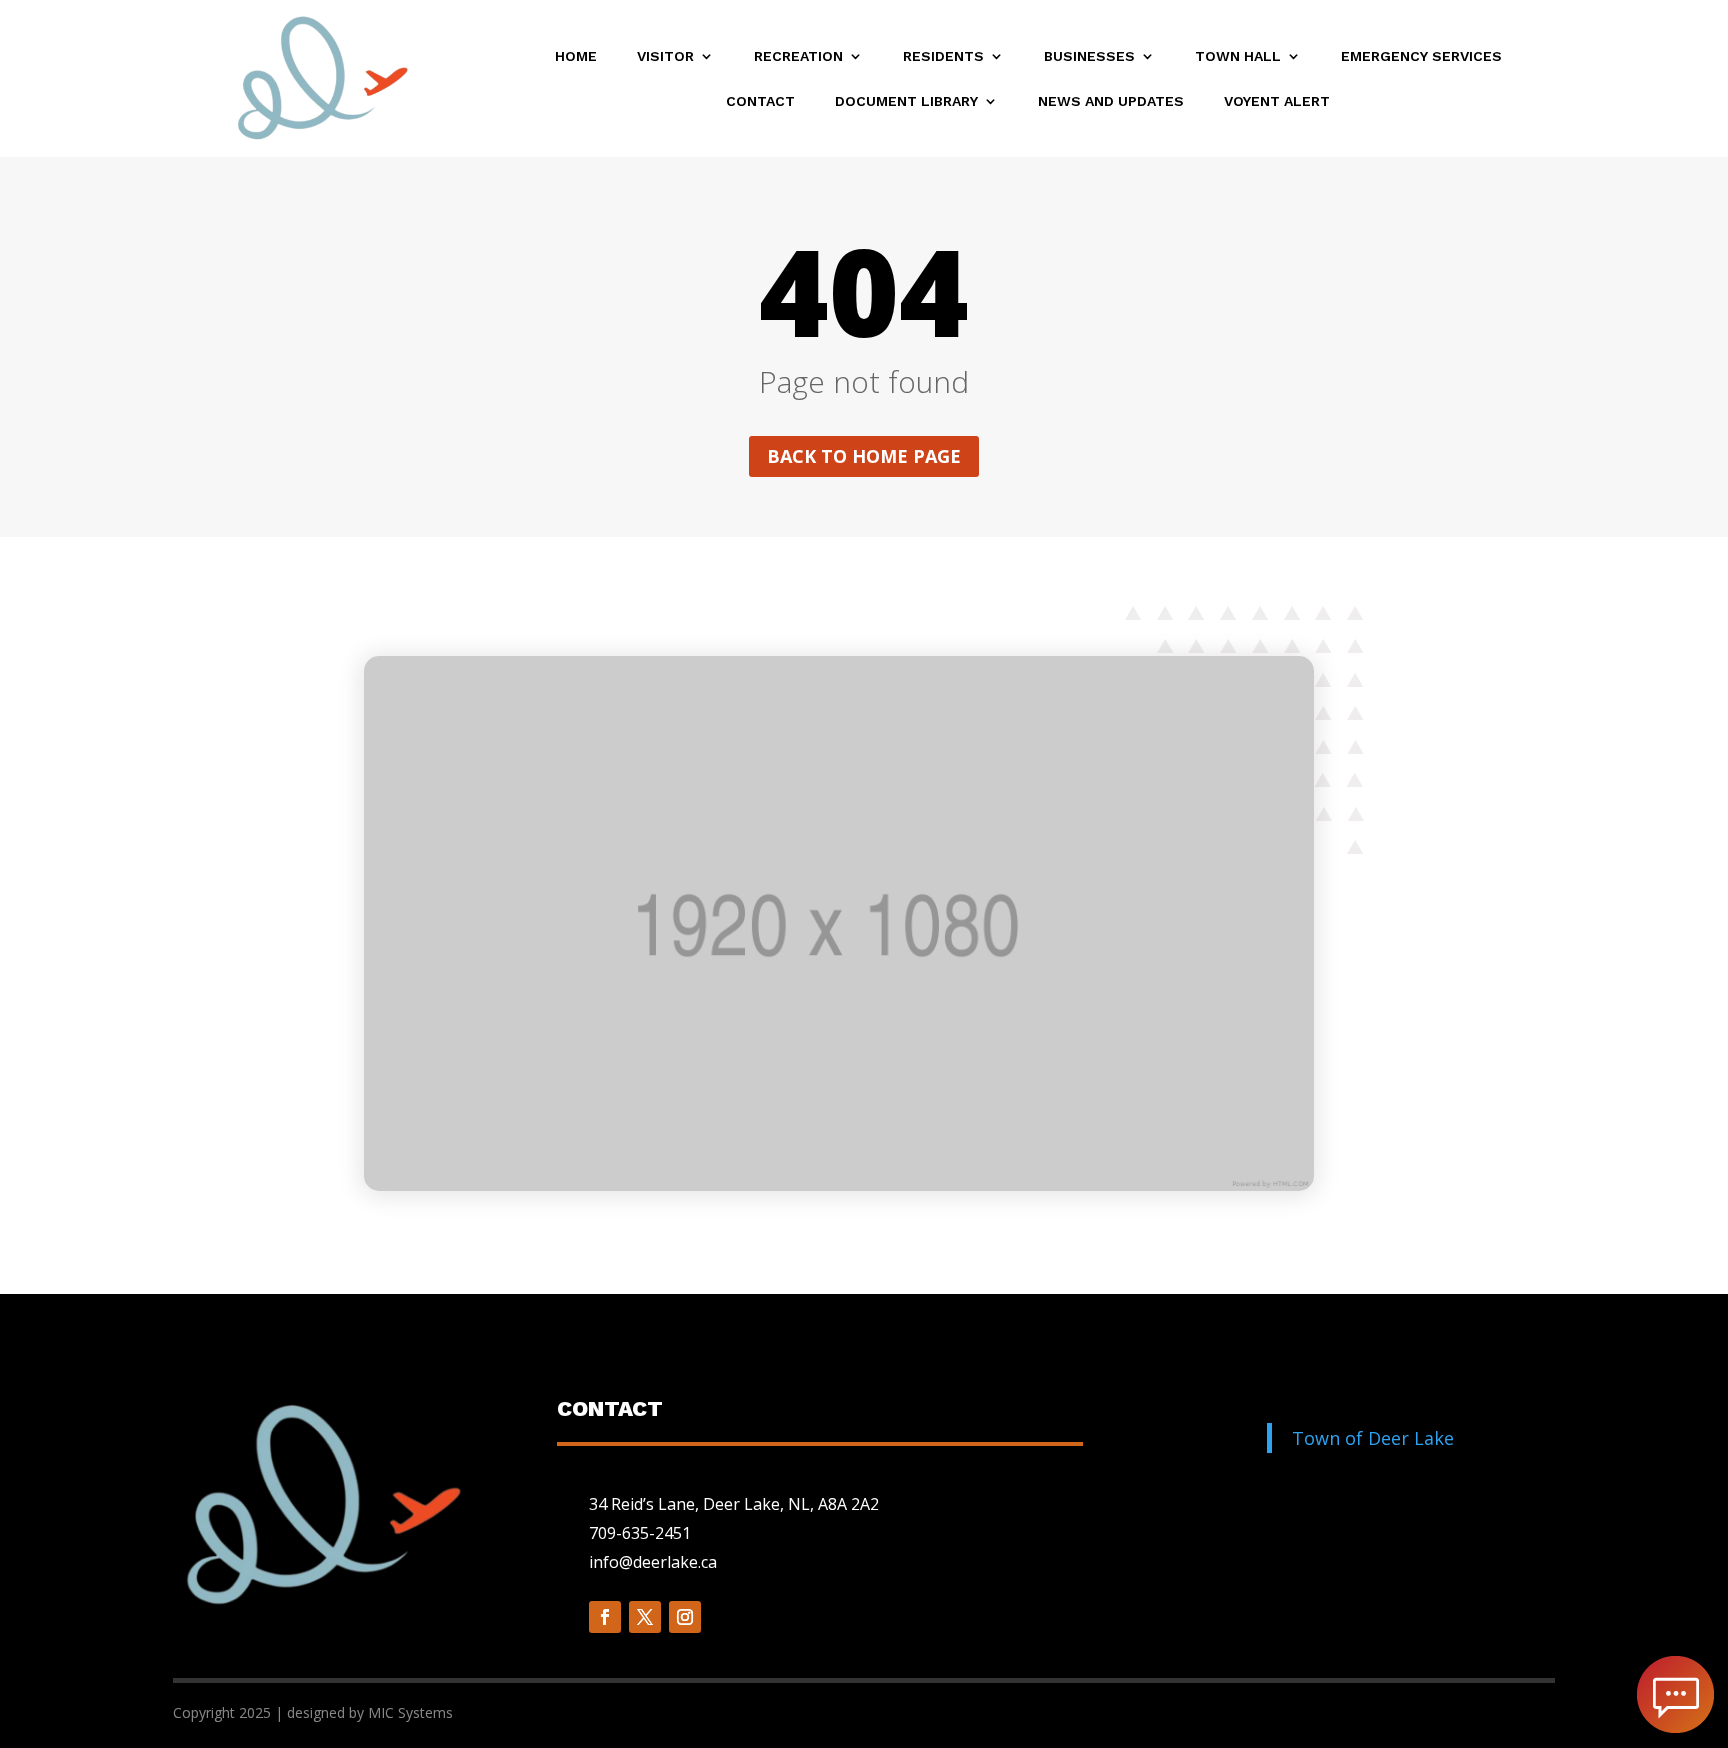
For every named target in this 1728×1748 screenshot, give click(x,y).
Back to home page (864, 456)
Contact (760, 101)
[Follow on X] (645, 1617)
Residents (943, 56)
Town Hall (1238, 56)
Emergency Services (1421, 56)
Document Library (906, 101)
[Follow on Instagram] (685, 1617)
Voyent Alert (1277, 101)
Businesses (1089, 56)
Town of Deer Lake (1373, 1438)
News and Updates (1111, 101)
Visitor (665, 56)
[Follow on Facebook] (605, 1617)
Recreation (798, 56)
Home (576, 56)
